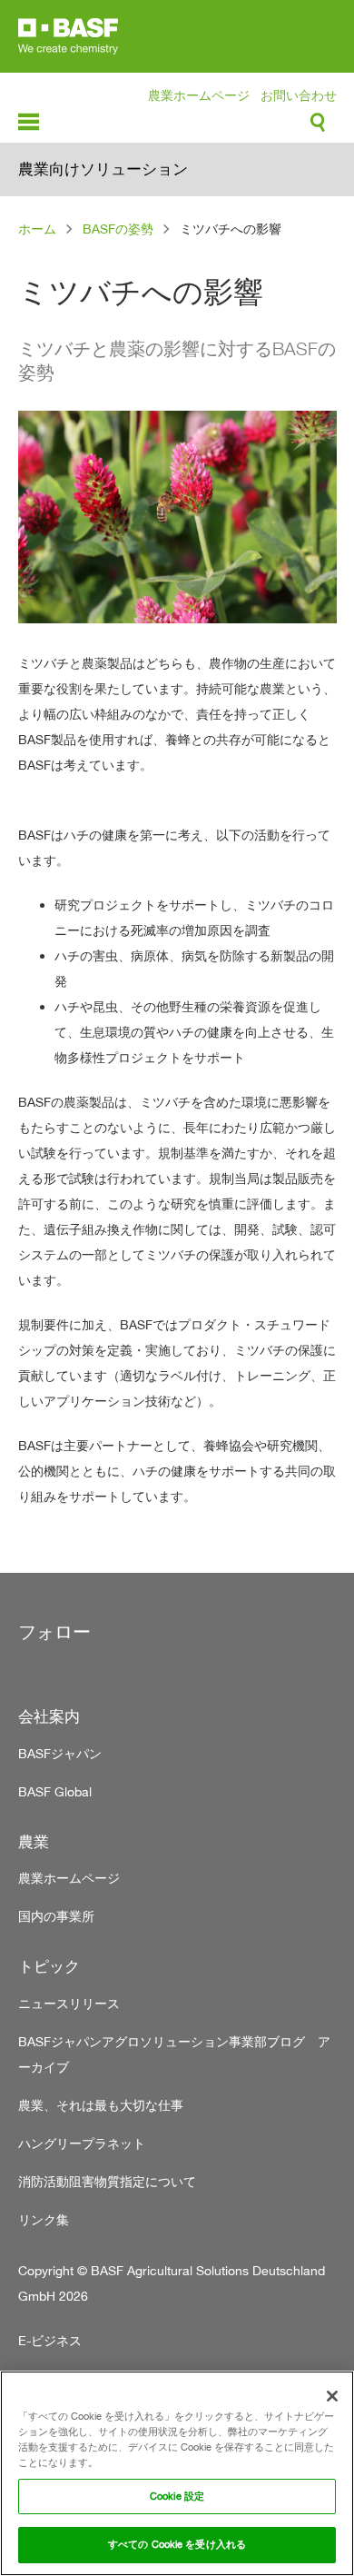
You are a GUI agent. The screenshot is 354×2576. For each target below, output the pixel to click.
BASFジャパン (60, 1753)
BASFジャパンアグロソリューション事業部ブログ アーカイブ (174, 2054)
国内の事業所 (56, 1916)
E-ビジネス (50, 2340)
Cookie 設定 (177, 2496)
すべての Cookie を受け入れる (177, 2544)
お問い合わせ (299, 95)
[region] (177, 2473)
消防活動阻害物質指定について (107, 2181)
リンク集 (44, 2219)
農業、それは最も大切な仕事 (101, 2105)
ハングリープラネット (82, 2143)
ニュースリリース (69, 2003)
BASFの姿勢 (118, 229)
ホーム (37, 229)
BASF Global (55, 1791)
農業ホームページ (199, 95)
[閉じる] (332, 2396)
